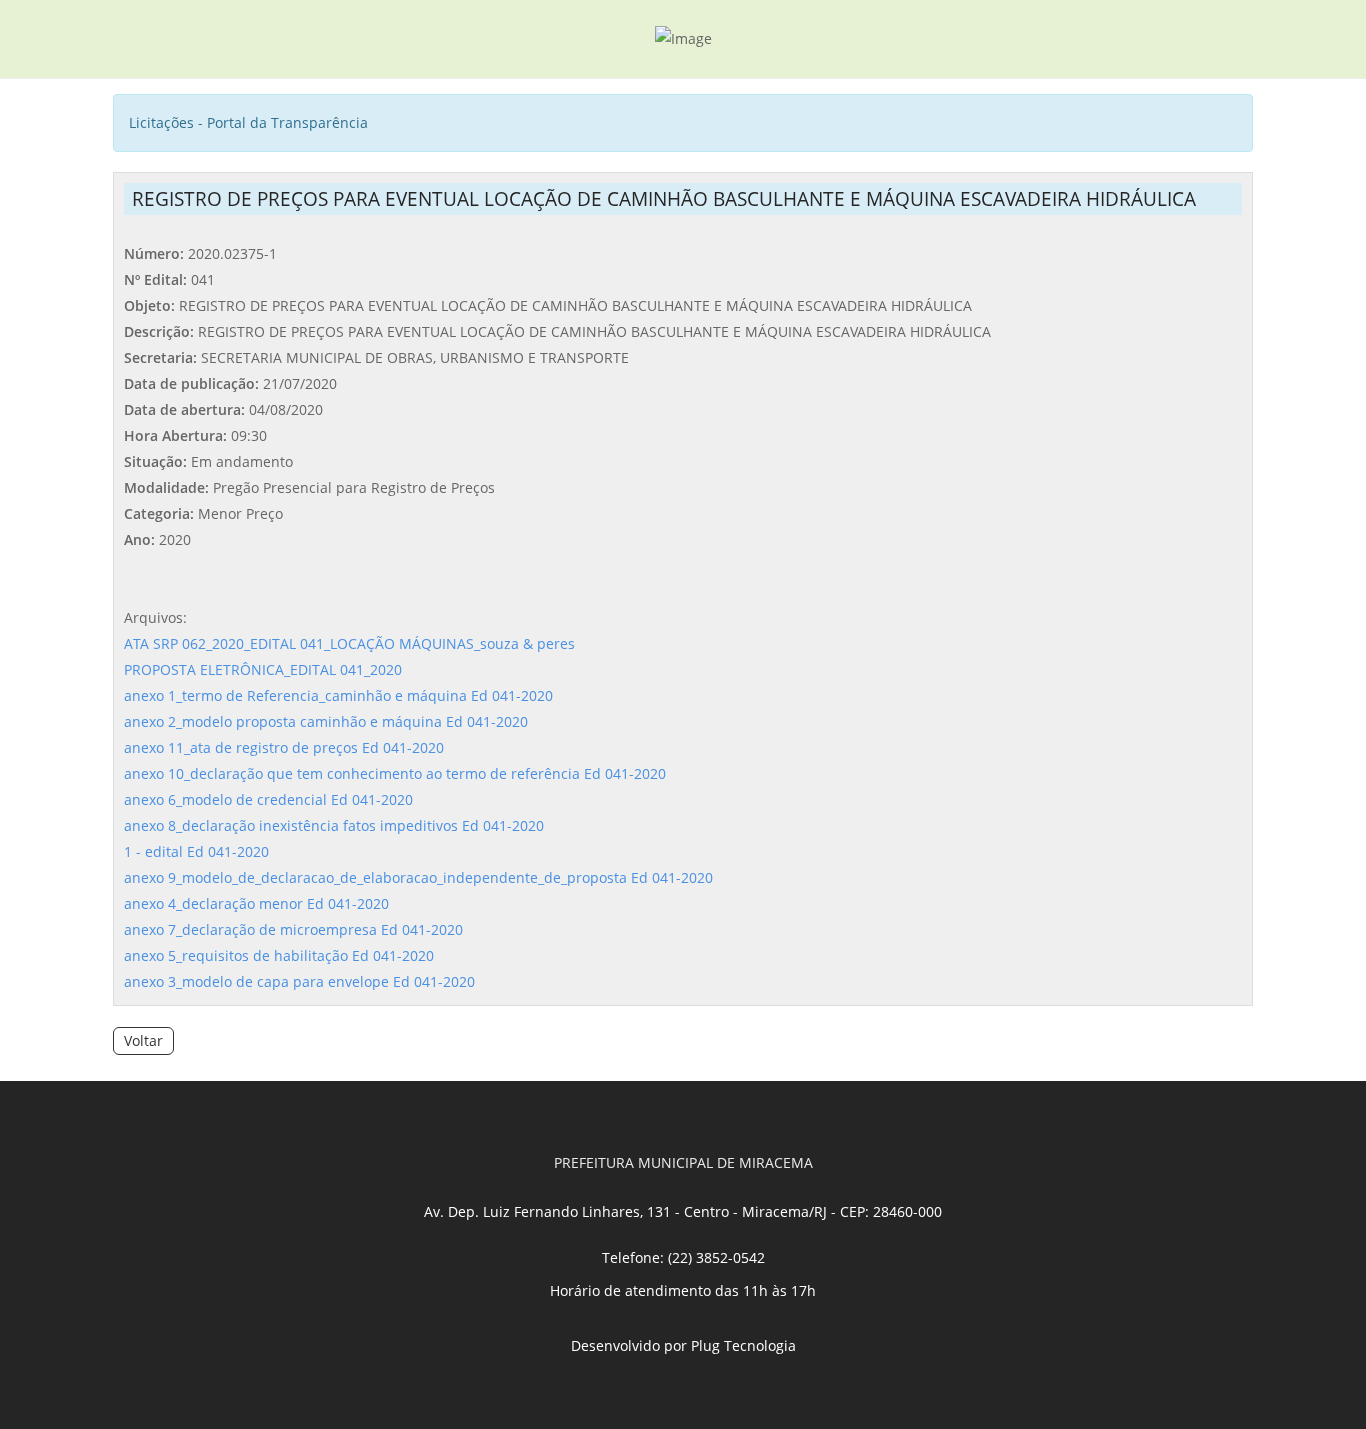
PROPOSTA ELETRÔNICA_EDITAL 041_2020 (263, 669)
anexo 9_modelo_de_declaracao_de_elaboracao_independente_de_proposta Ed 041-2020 (418, 877)
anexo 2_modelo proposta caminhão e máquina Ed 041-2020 (326, 721)
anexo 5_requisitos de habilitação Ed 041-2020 (279, 955)
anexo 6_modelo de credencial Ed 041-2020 (268, 799)
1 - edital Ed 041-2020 (196, 851)
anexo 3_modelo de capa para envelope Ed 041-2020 (299, 981)
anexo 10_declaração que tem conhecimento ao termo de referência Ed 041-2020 (395, 773)
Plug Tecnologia (743, 1345)
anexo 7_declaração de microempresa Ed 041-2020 (293, 929)
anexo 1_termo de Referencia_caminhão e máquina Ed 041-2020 (338, 695)
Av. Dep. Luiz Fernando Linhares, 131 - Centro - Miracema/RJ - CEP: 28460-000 (683, 1211)
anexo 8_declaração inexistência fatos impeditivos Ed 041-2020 (334, 825)
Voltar (143, 1040)
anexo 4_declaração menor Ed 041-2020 (256, 903)
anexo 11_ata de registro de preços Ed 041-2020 (284, 747)
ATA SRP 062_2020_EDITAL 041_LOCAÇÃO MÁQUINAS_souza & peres (349, 643)
